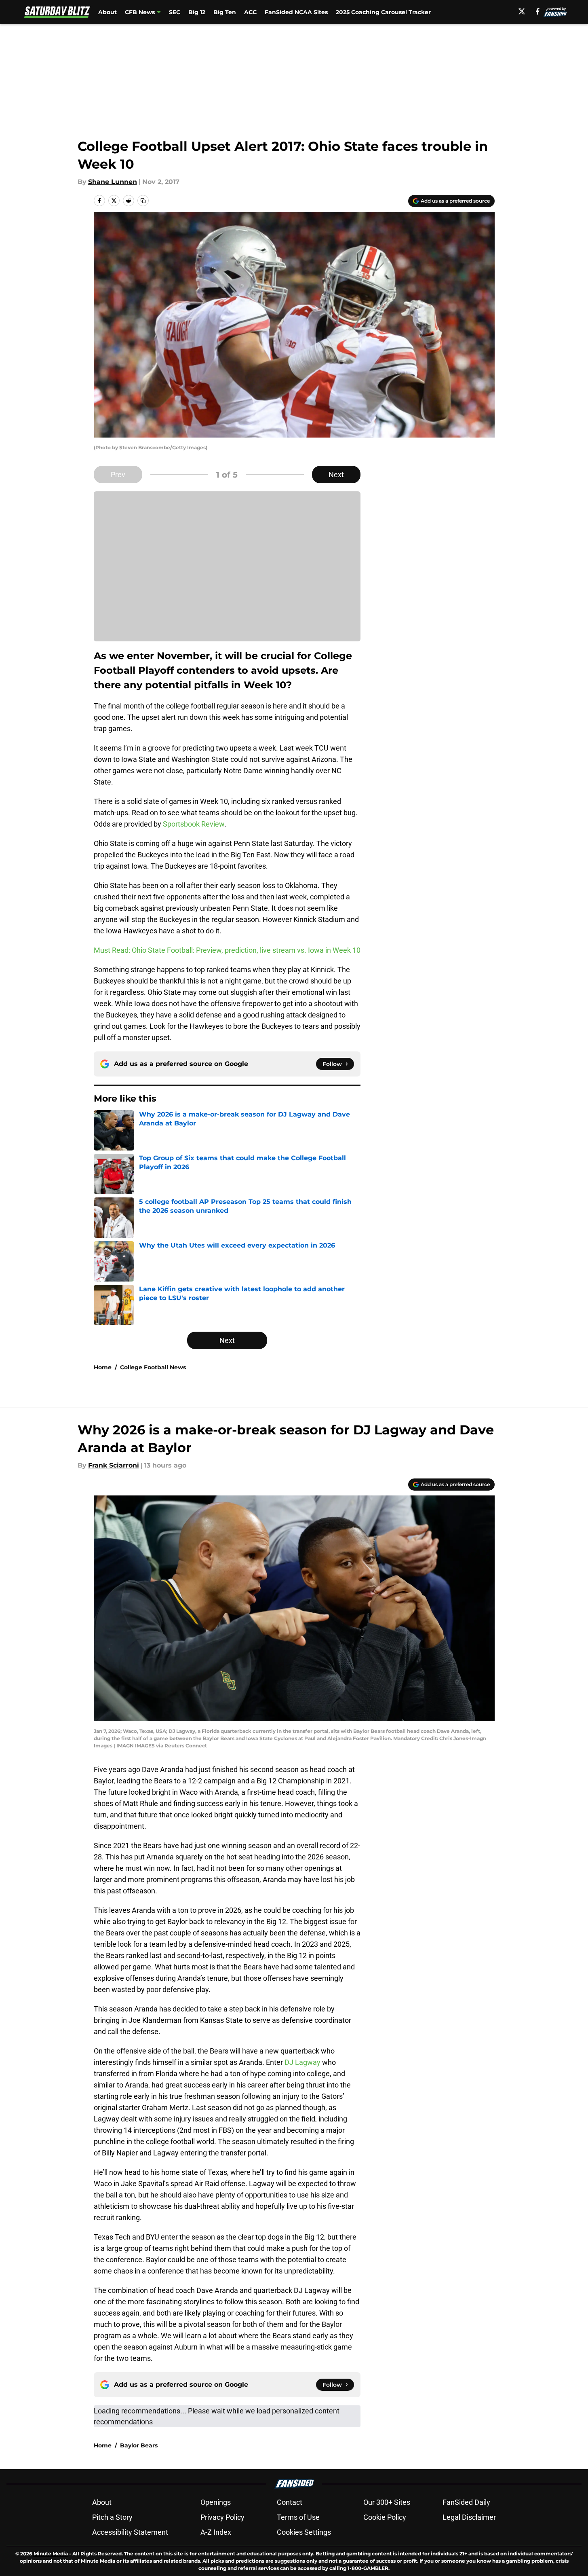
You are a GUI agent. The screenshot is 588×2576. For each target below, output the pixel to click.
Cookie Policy (385, 2517)
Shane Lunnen (113, 182)
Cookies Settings (304, 2532)
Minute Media (51, 2554)
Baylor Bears (139, 2445)
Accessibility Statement (130, 2532)
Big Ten (225, 12)
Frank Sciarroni (114, 1465)
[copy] (143, 201)
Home (103, 1367)
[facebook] (538, 11)
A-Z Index (216, 2532)
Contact (290, 2502)
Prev (118, 475)
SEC (175, 12)
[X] (522, 11)
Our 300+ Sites (387, 2502)
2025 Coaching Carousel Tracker (383, 12)
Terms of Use (298, 2517)
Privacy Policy (222, 2517)
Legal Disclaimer (469, 2517)
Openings (216, 2502)
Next (336, 475)
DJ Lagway (302, 2062)
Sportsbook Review (194, 824)
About (107, 12)
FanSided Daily (466, 2502)
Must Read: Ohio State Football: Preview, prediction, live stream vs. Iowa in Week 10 (227, 950)
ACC (250, 12)
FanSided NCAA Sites (296, 12)
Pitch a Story (112, 2517)
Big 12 (197, 12)
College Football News (153, 1367)
